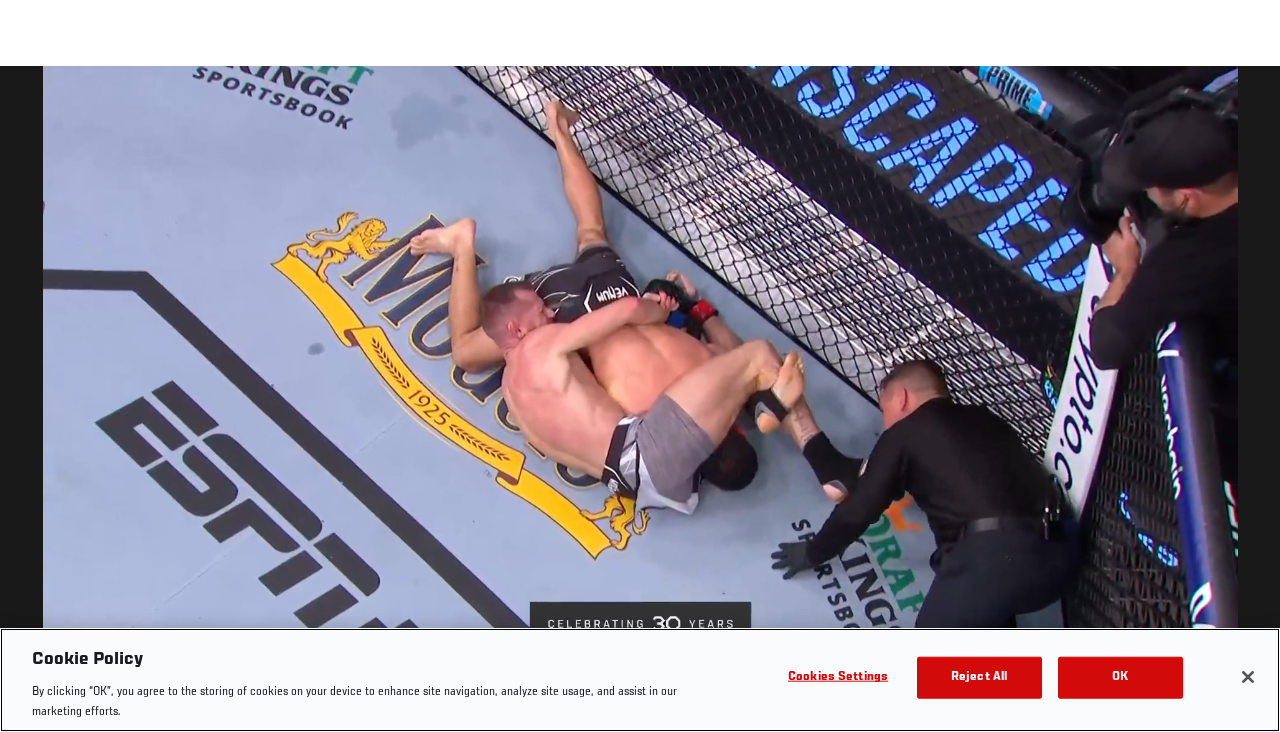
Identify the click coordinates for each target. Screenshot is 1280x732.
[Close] (1248, 677)
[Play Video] (640, 402)
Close (1242, 106)
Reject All (979, 677)
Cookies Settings (838, 677)
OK (1120, 677)
